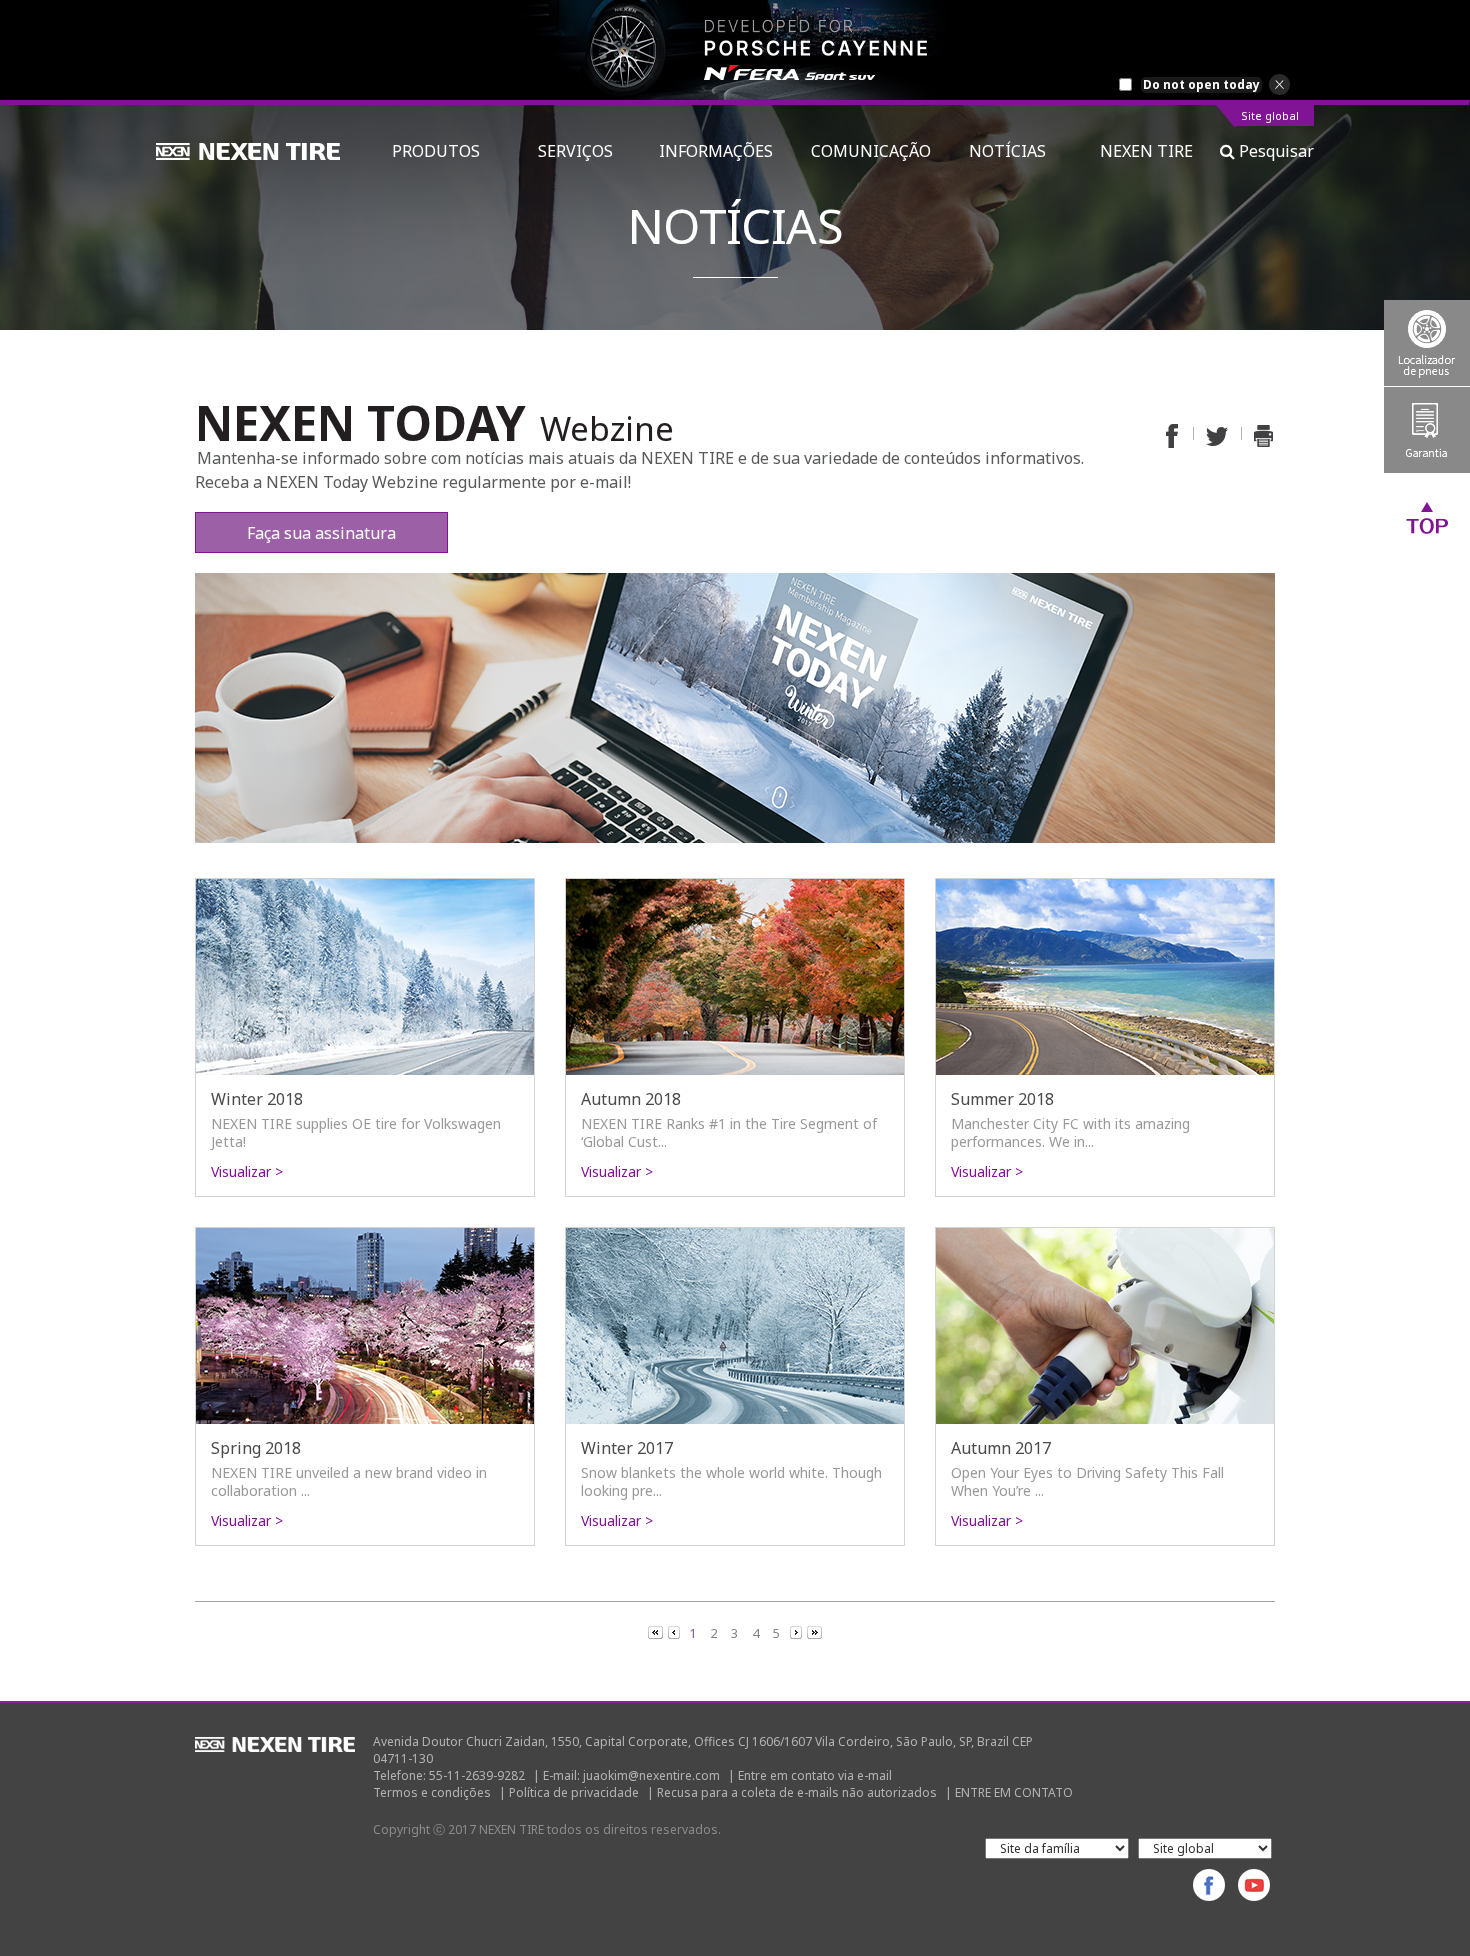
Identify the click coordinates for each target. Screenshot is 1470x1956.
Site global (1270, 116)
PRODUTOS (446, 151)
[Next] (797, 1632)
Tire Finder (1427, 343)
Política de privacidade (574, 1792)
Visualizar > (247, 1172)
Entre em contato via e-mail (815, 1775)
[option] (735, 50)
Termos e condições (432, 1792)
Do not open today (1201, 85)
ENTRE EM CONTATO (1014, 1792)
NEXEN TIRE (1146, 151)
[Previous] (657, 1632)
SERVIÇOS (579, 151)
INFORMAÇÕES (716, 151)
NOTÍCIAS (1015, 151)
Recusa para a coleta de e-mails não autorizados (797, 1792)
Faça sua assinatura (321, 533)
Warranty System (1427, 430)
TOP (1427, 517)
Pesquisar (1274, 151)
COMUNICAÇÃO (871, 151)
